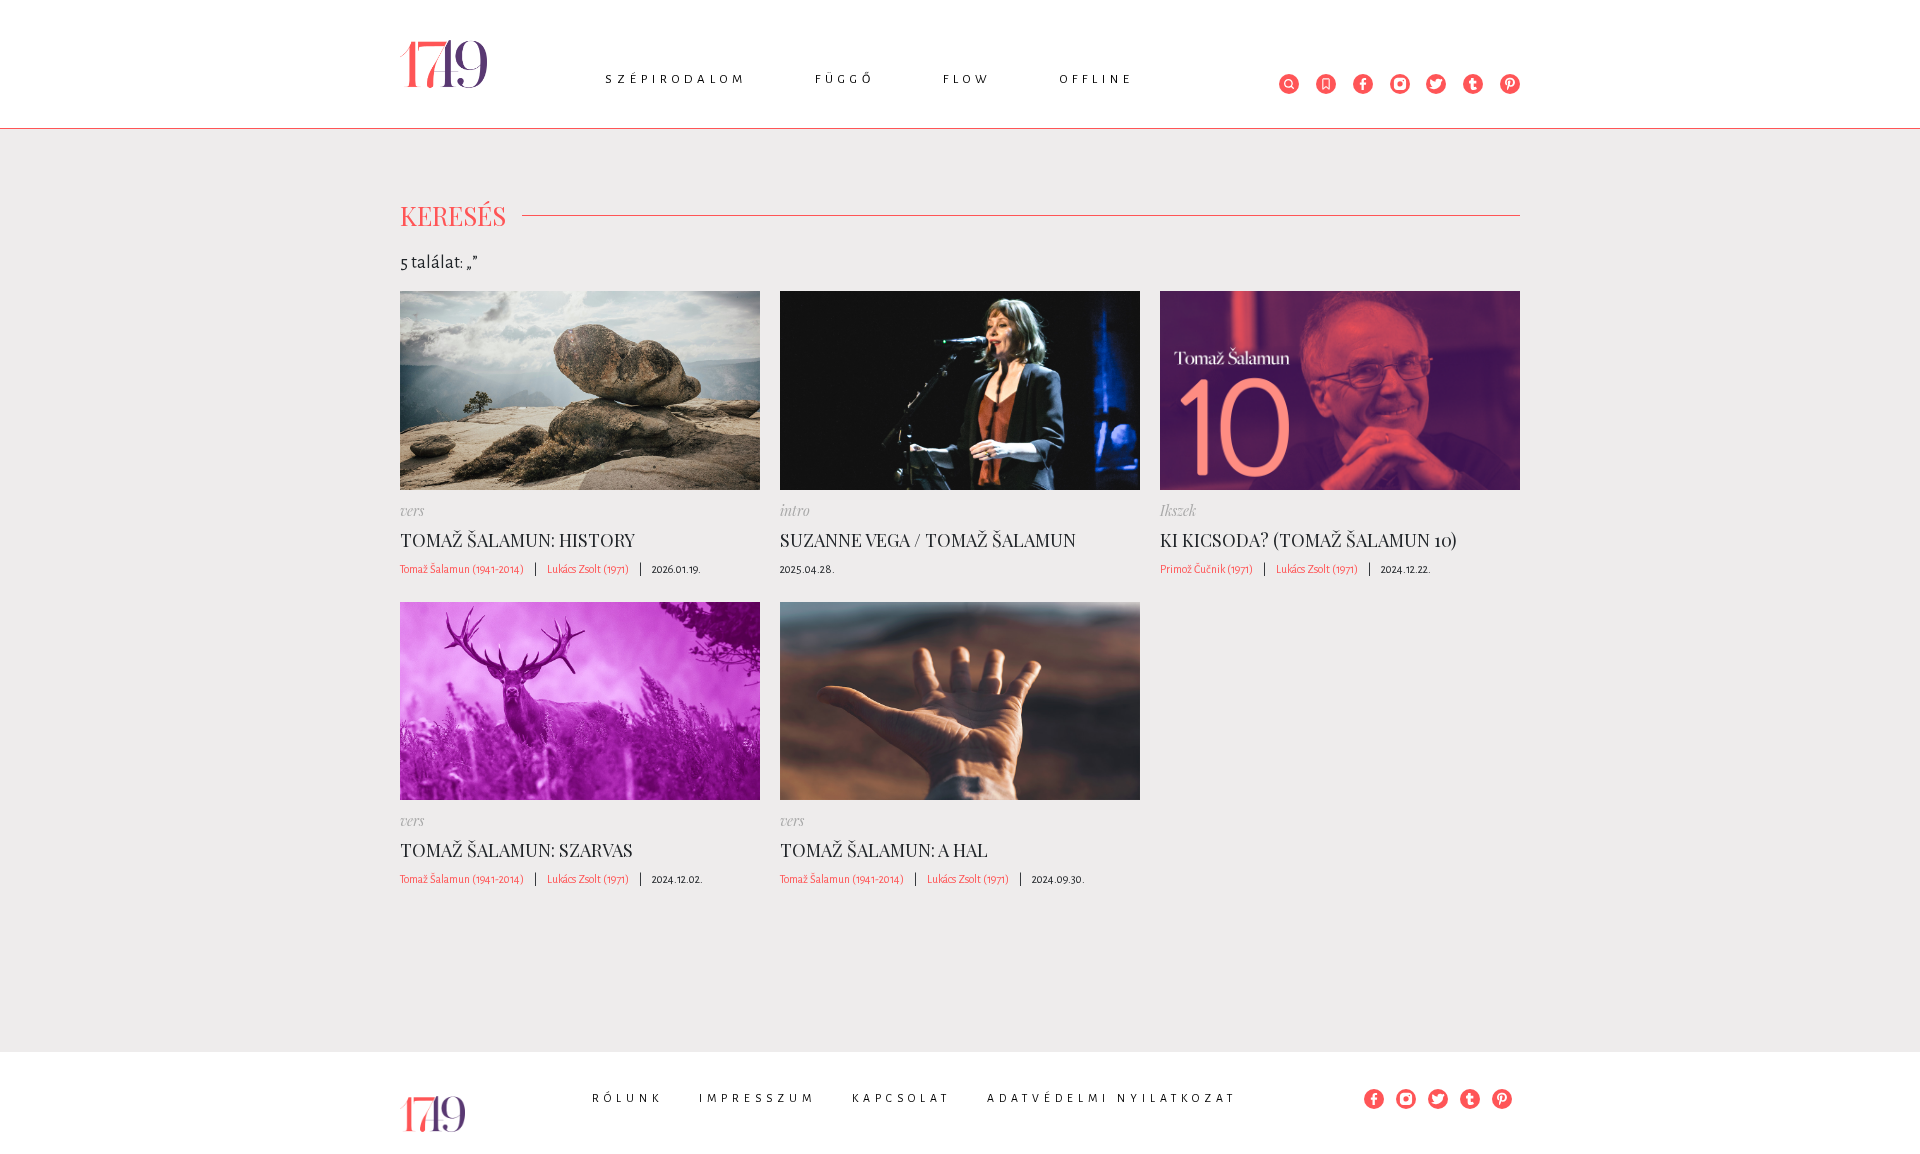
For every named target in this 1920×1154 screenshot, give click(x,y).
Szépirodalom (676, 79)
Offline (1097, 79)
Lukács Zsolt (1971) (588, 569)
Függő (845, 79)
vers (412, 510)
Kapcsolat (901, 1098)
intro (795, 510)
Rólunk (627, 1098)
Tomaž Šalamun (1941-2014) (462, 569)
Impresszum (757, 1098)
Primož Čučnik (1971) (1206, 569)
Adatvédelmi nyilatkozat (1112, 1098)
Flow (967, 79)
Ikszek (1178, 510)
